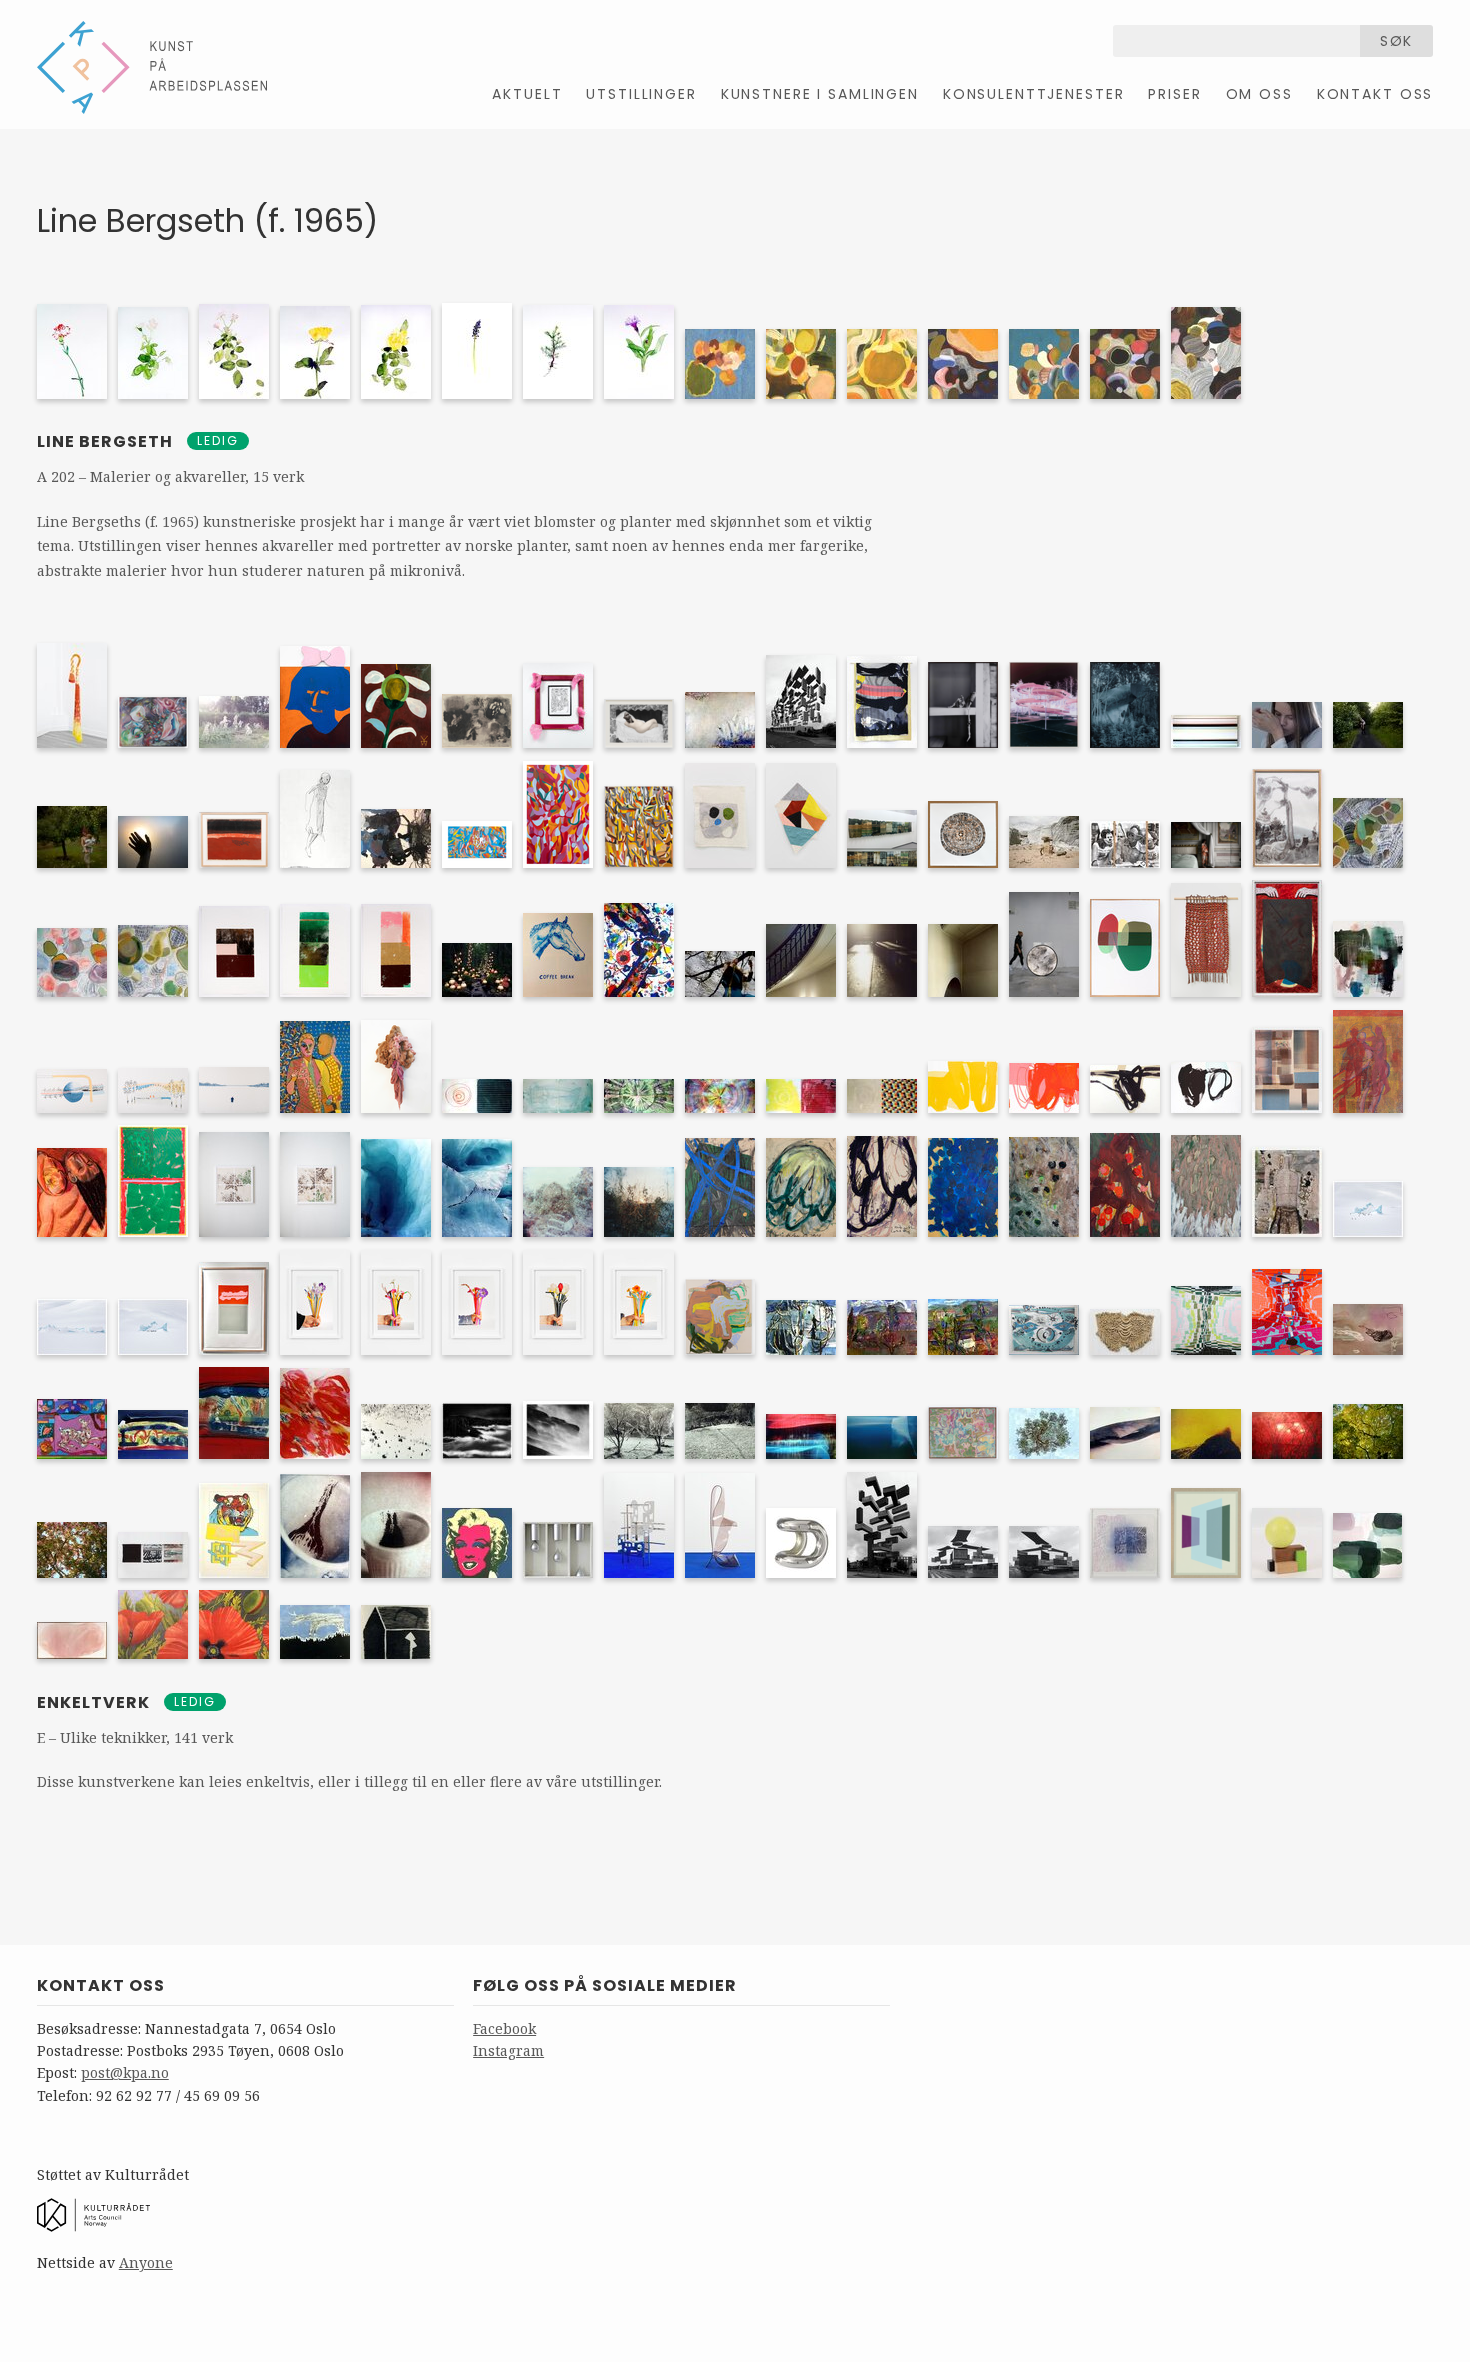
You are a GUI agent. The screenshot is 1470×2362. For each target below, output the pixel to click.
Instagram (508, 2050)
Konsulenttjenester (1034, 94)
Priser (1174, 94)
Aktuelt (527, 94)
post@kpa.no (125, 2072)
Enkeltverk (93, 1702)
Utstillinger (641, 94)
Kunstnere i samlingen (820, 94)
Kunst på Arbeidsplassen (152, 67)
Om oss (1259, 94)
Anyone (146, 2262)
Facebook (504, 2028)
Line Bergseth (107, 441)
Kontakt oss (1375, 94)
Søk (1397, 41)
